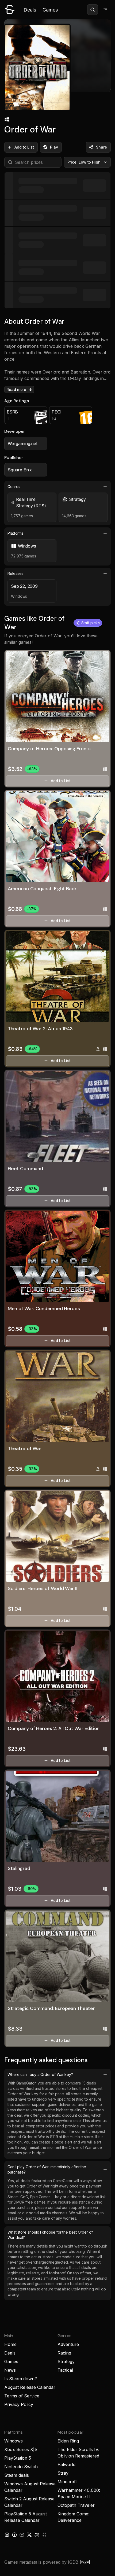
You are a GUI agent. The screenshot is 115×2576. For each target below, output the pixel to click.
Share (101, 147)
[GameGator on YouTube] (22, 2535)
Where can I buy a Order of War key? (40, 2074)
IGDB (73, 2562)
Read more (16, 389)
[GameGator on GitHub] (44, 2535)
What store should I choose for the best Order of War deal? (50, 2235)
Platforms (16, 533)
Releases (16, 573)
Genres (14, 487)
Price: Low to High (84, 162)
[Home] (10, 10)
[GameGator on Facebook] (14, 2535)
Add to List (24, 147)
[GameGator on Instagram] (7, 2535)
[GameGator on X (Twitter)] (29, 2535)
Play (54, 147)
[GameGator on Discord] (37, 2535)
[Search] (93, 10)
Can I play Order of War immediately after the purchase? (47, 2169)
